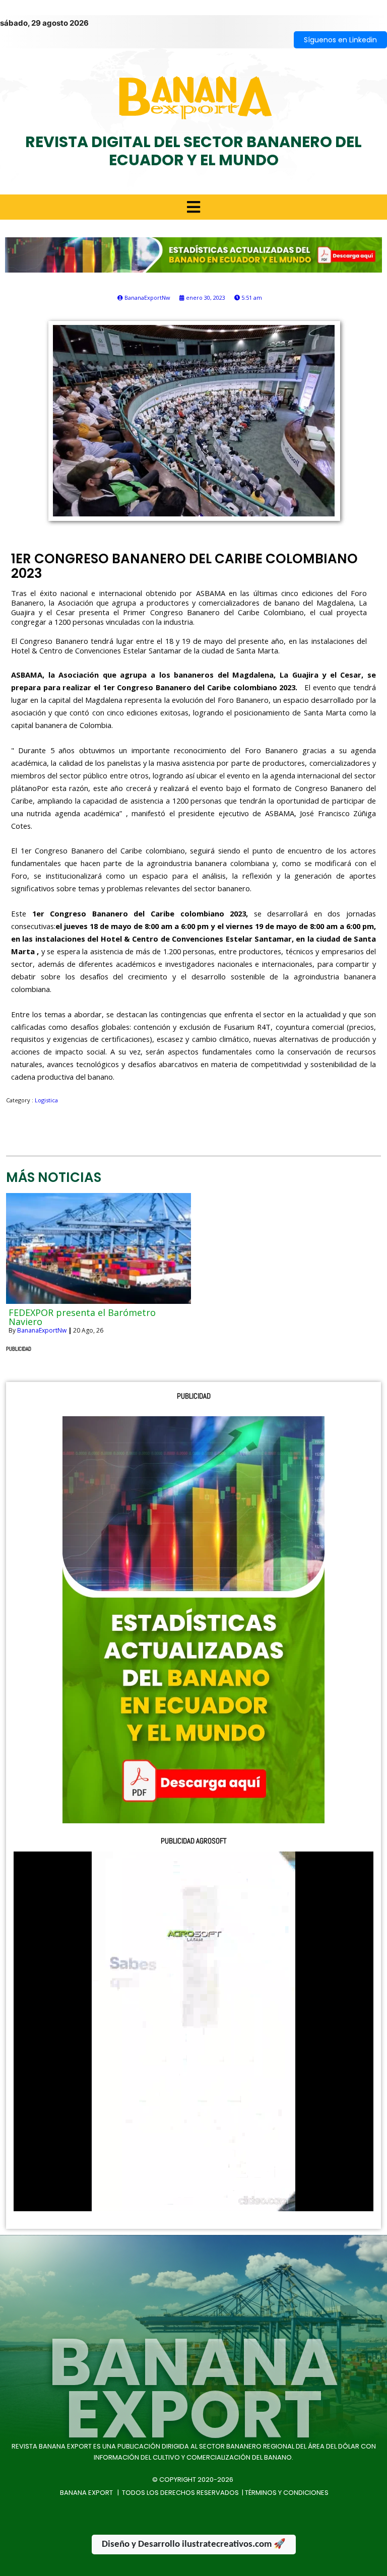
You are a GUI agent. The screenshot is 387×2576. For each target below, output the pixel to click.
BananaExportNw (42, 1330)
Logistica (46, 1100)
